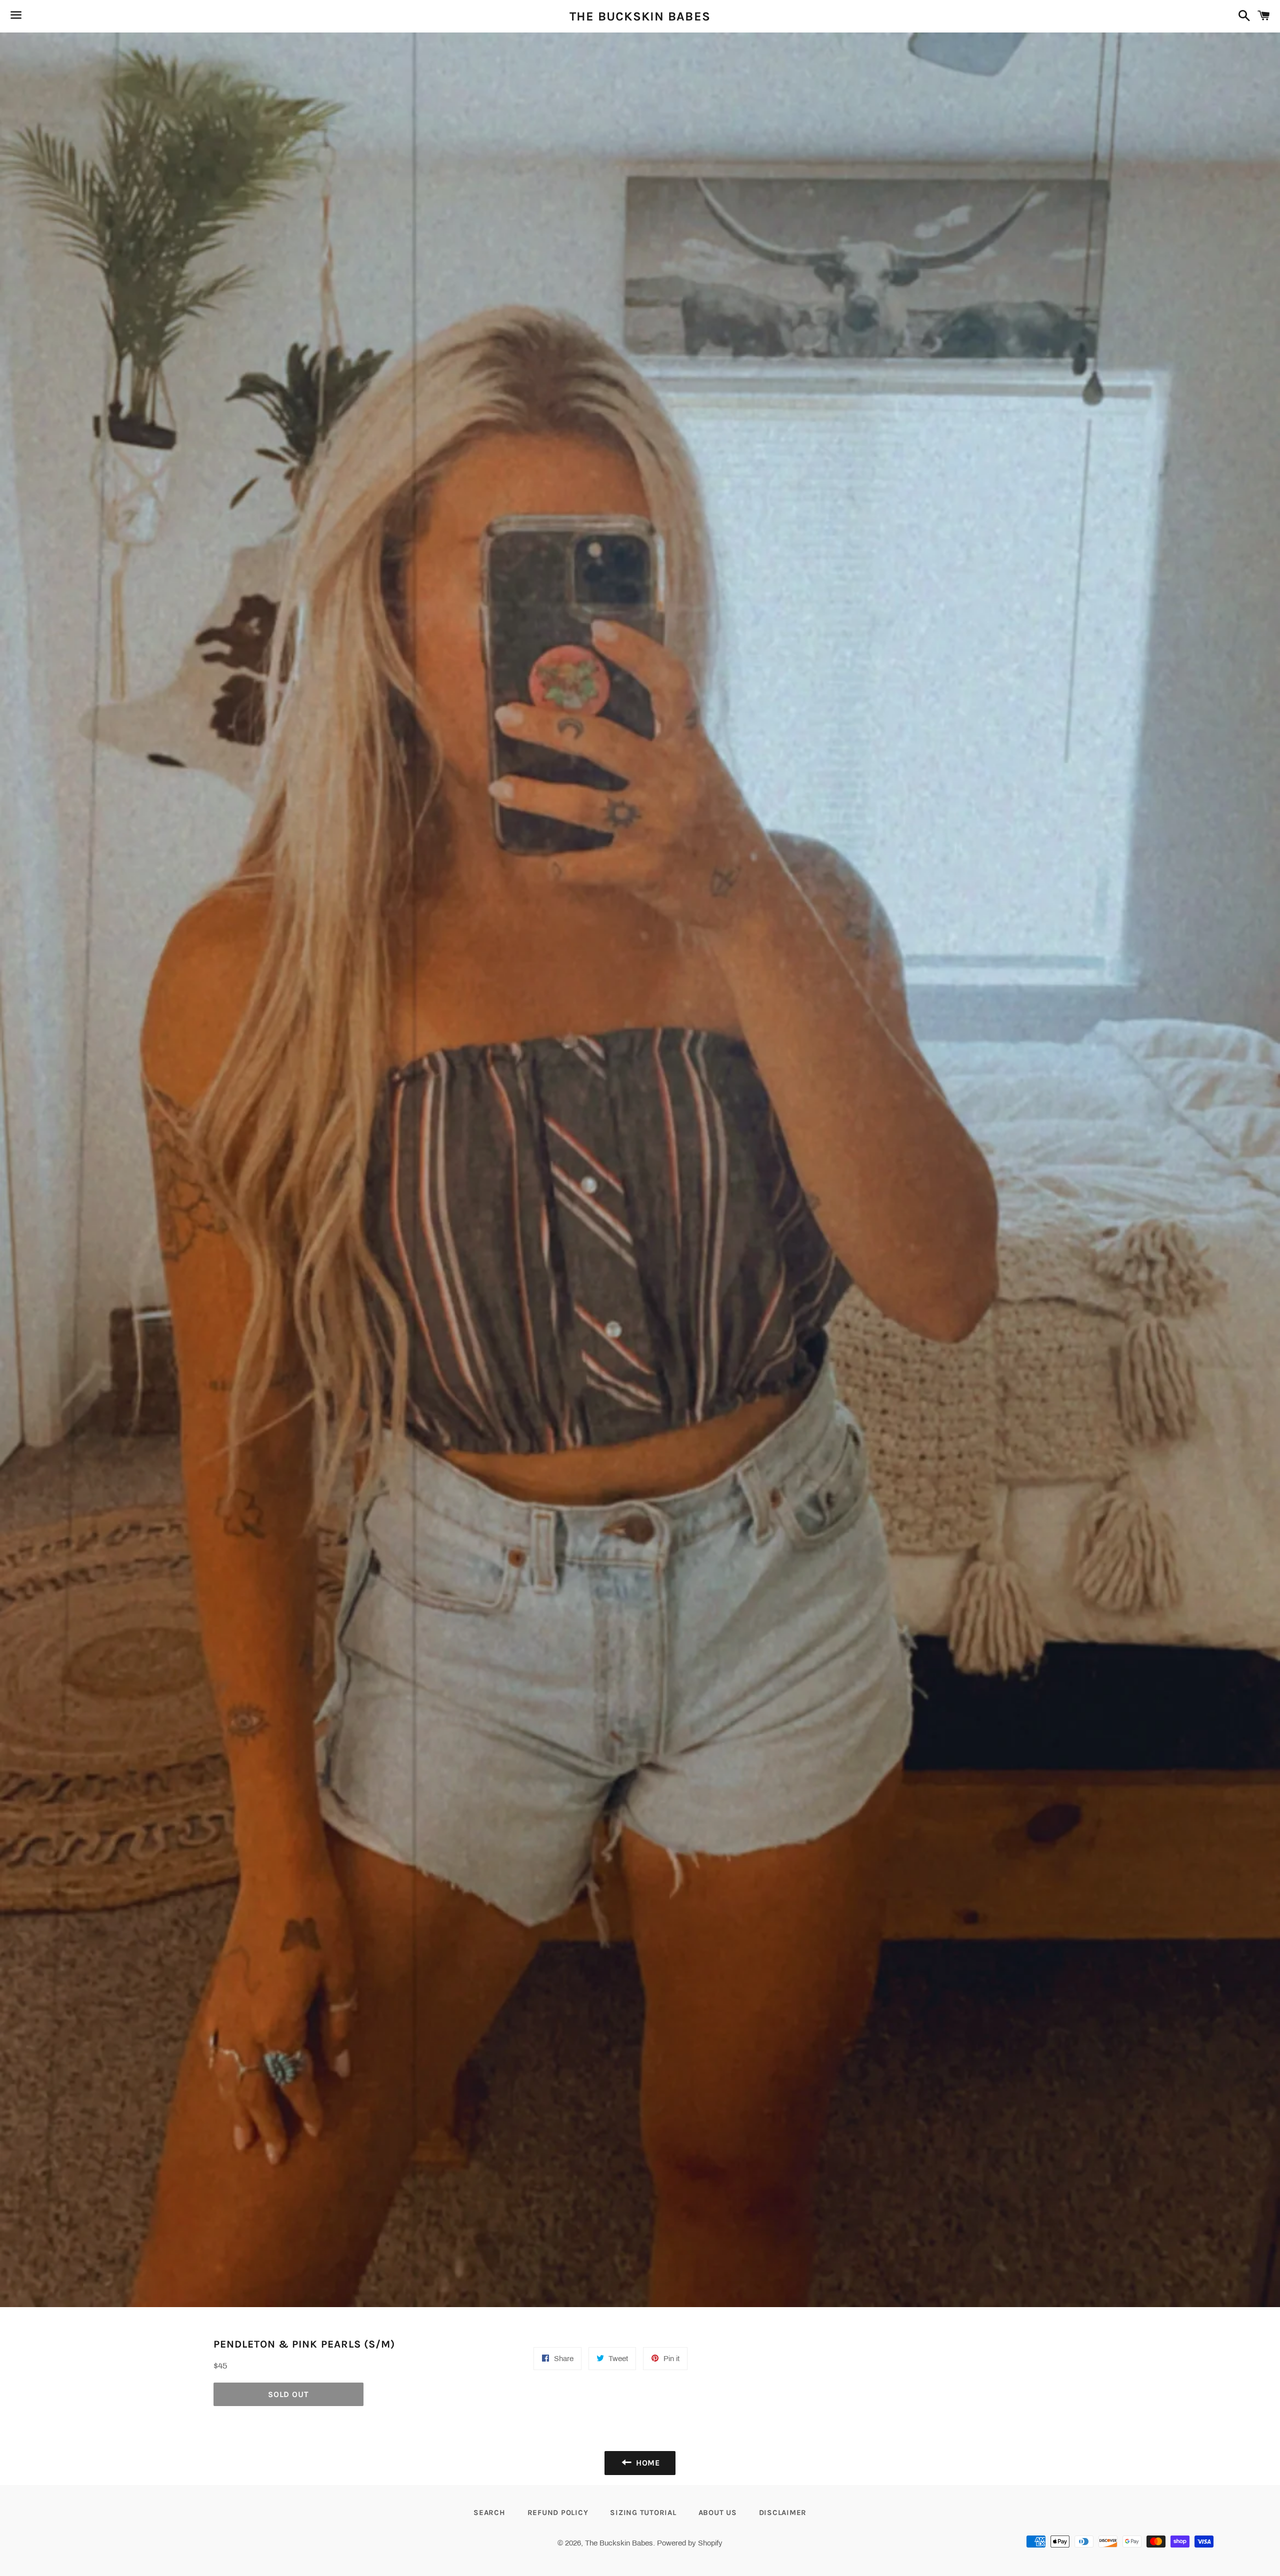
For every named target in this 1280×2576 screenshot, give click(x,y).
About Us (718, 2513)
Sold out (288, 2394)
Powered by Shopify (690, 2543)
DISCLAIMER (783, 2513)
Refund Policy (558, 2513)
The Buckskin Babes (640, 16)
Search (489, 2513)
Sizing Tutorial (643, 2513)
